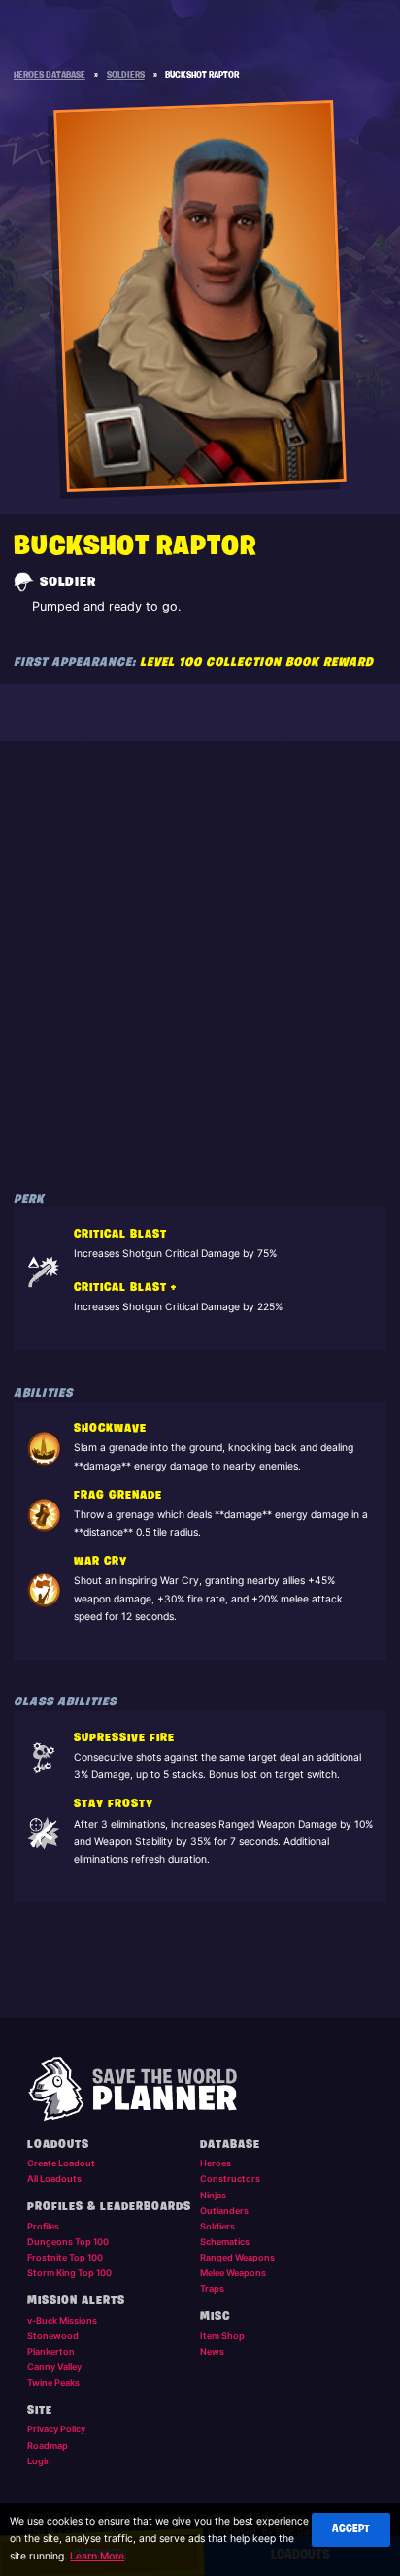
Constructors (230, 2179)
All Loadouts (54, 2179)
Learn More (97, 2556)
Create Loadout (61, 2163)
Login (39, 2461)
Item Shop (222, 2336)
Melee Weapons (233, 2273)
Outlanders (224, 2211)
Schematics (225, 2242)
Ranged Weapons (237, 2257)
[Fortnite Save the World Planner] (200, 2089)
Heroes (216, 2163)
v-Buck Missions (62, 2320)
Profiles (43, 2226)
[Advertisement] (200, 956)
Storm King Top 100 (69, 2273)
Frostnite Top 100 (65, 2257)
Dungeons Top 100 (68, 2242)
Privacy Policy (56, 2429)
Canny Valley (54, 2367)
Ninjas (213, 2195)
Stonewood (53, 2336)
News (212, 2351)
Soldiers (217, 2226)
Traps (212, 2288)
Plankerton (51, 2351)
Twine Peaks (53, 2382)
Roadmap (48, 2445)
